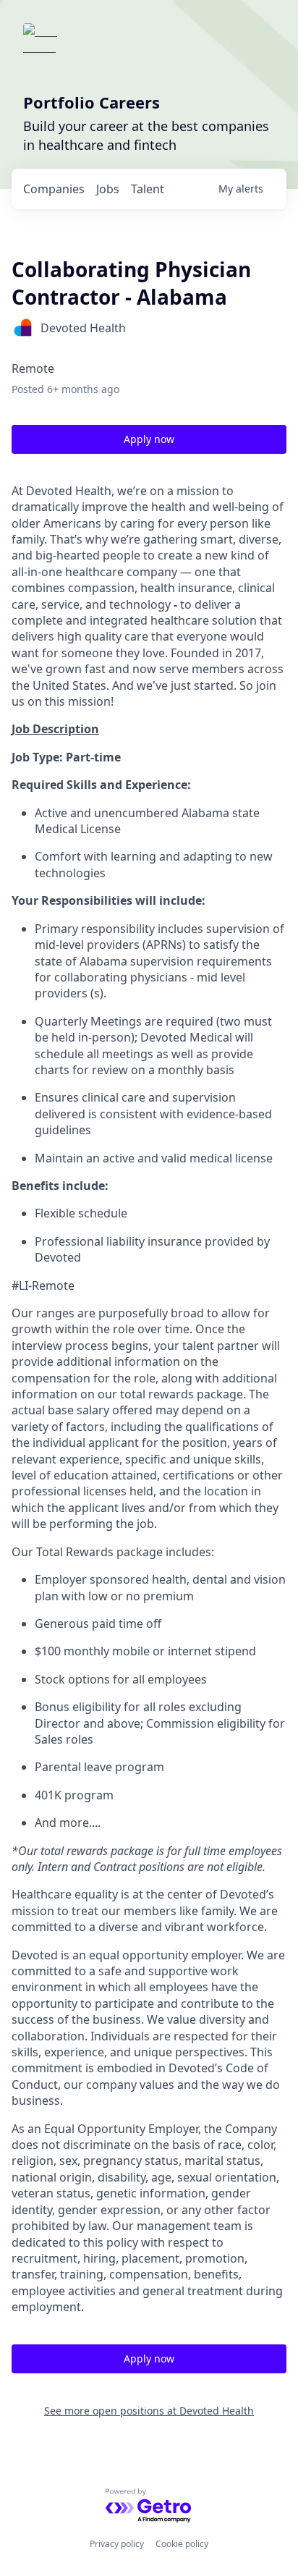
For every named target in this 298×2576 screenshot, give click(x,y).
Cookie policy (182, 2544)
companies (54, 189)
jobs (108, 189)
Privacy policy (117, 2544)
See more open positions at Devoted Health (149, 2411)
